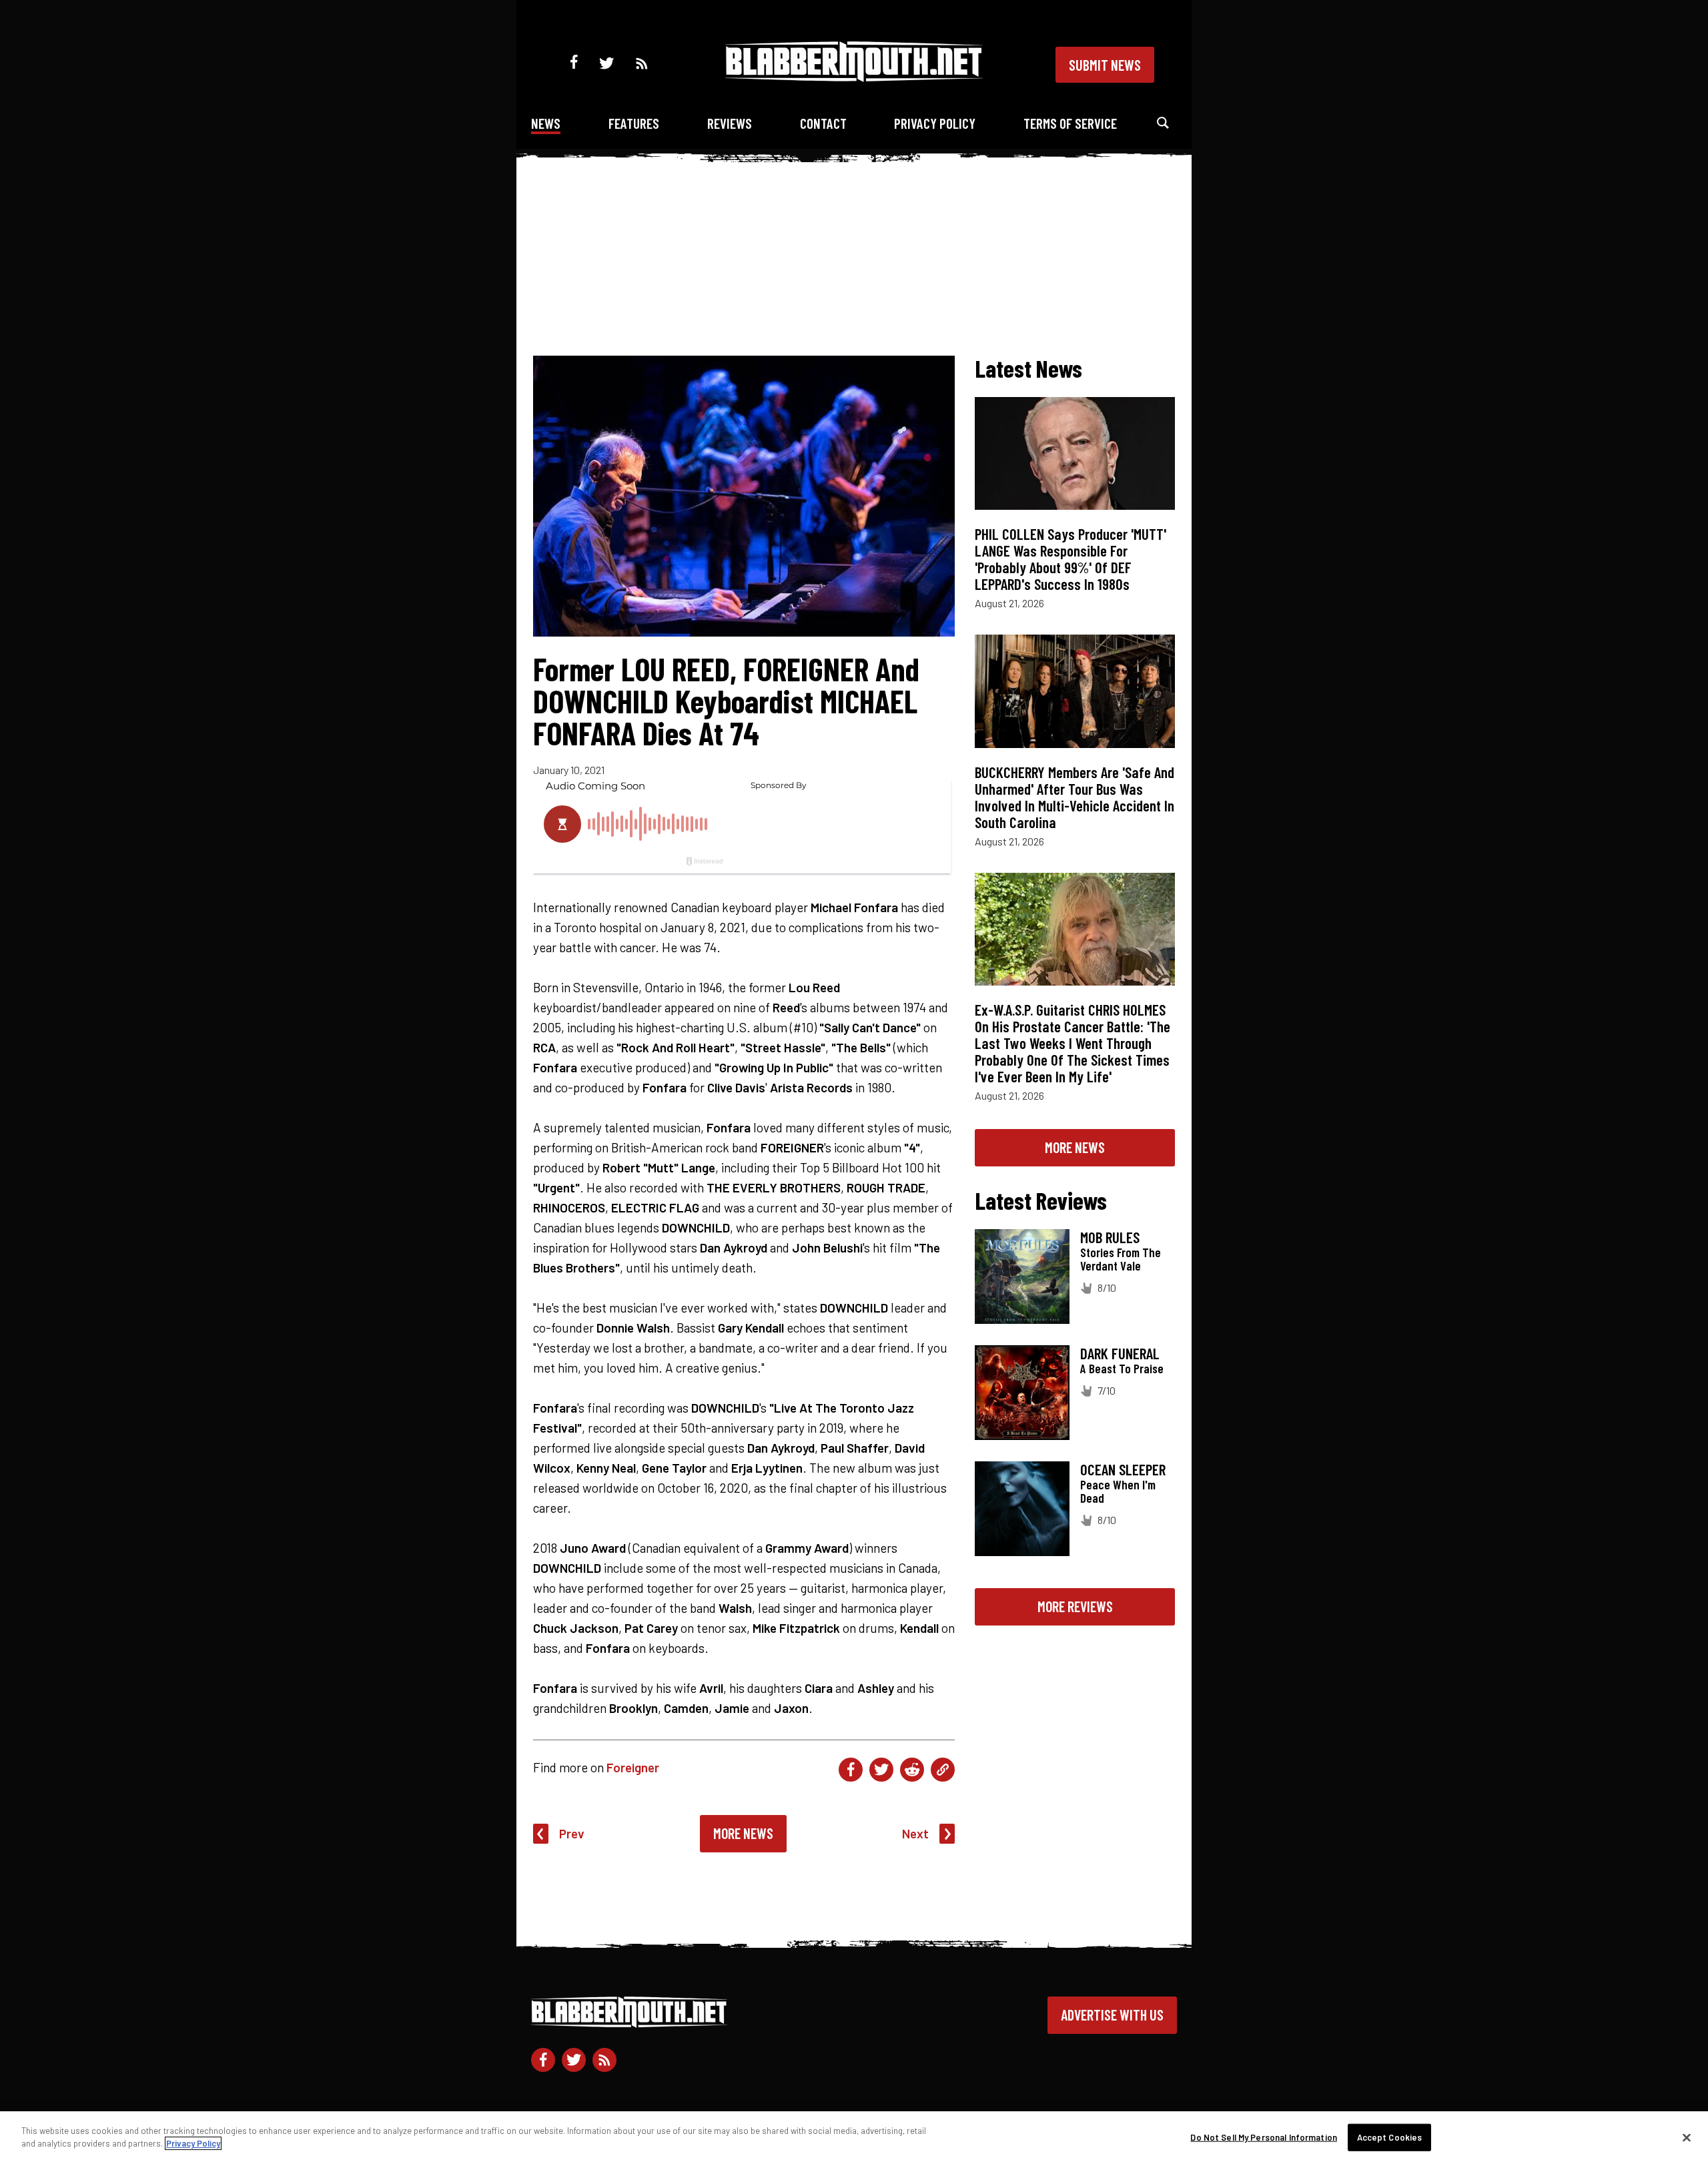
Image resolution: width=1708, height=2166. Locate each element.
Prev (572, 1833)
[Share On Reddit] (912, 1770)
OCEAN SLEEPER (1123, 1469)
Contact (823, 123)
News (546, 123)
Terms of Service (1070, 123)
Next (915, 1833)
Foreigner (633, 1767)
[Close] (1687, 2137)
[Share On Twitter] (881, 1770)
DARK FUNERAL (1120, 1353)
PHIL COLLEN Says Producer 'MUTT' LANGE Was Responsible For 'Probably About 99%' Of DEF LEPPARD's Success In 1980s (1071, 559)
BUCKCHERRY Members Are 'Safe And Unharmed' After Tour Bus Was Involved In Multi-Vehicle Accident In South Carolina (1075, 797)
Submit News (1105, 65)
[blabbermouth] (854, 77)
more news (1075, 1147)
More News (743, 1833)
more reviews (1075, 1606)
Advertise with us (1112, 2015)
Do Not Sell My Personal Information (1264, 2137)
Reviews (730, 123)
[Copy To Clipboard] (943, 1770)
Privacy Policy (935, 123)
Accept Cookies (1390, 2137)
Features (634, 123)
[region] (854, 2139)
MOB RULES (1110, 1237)
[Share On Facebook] (851, 1770)
